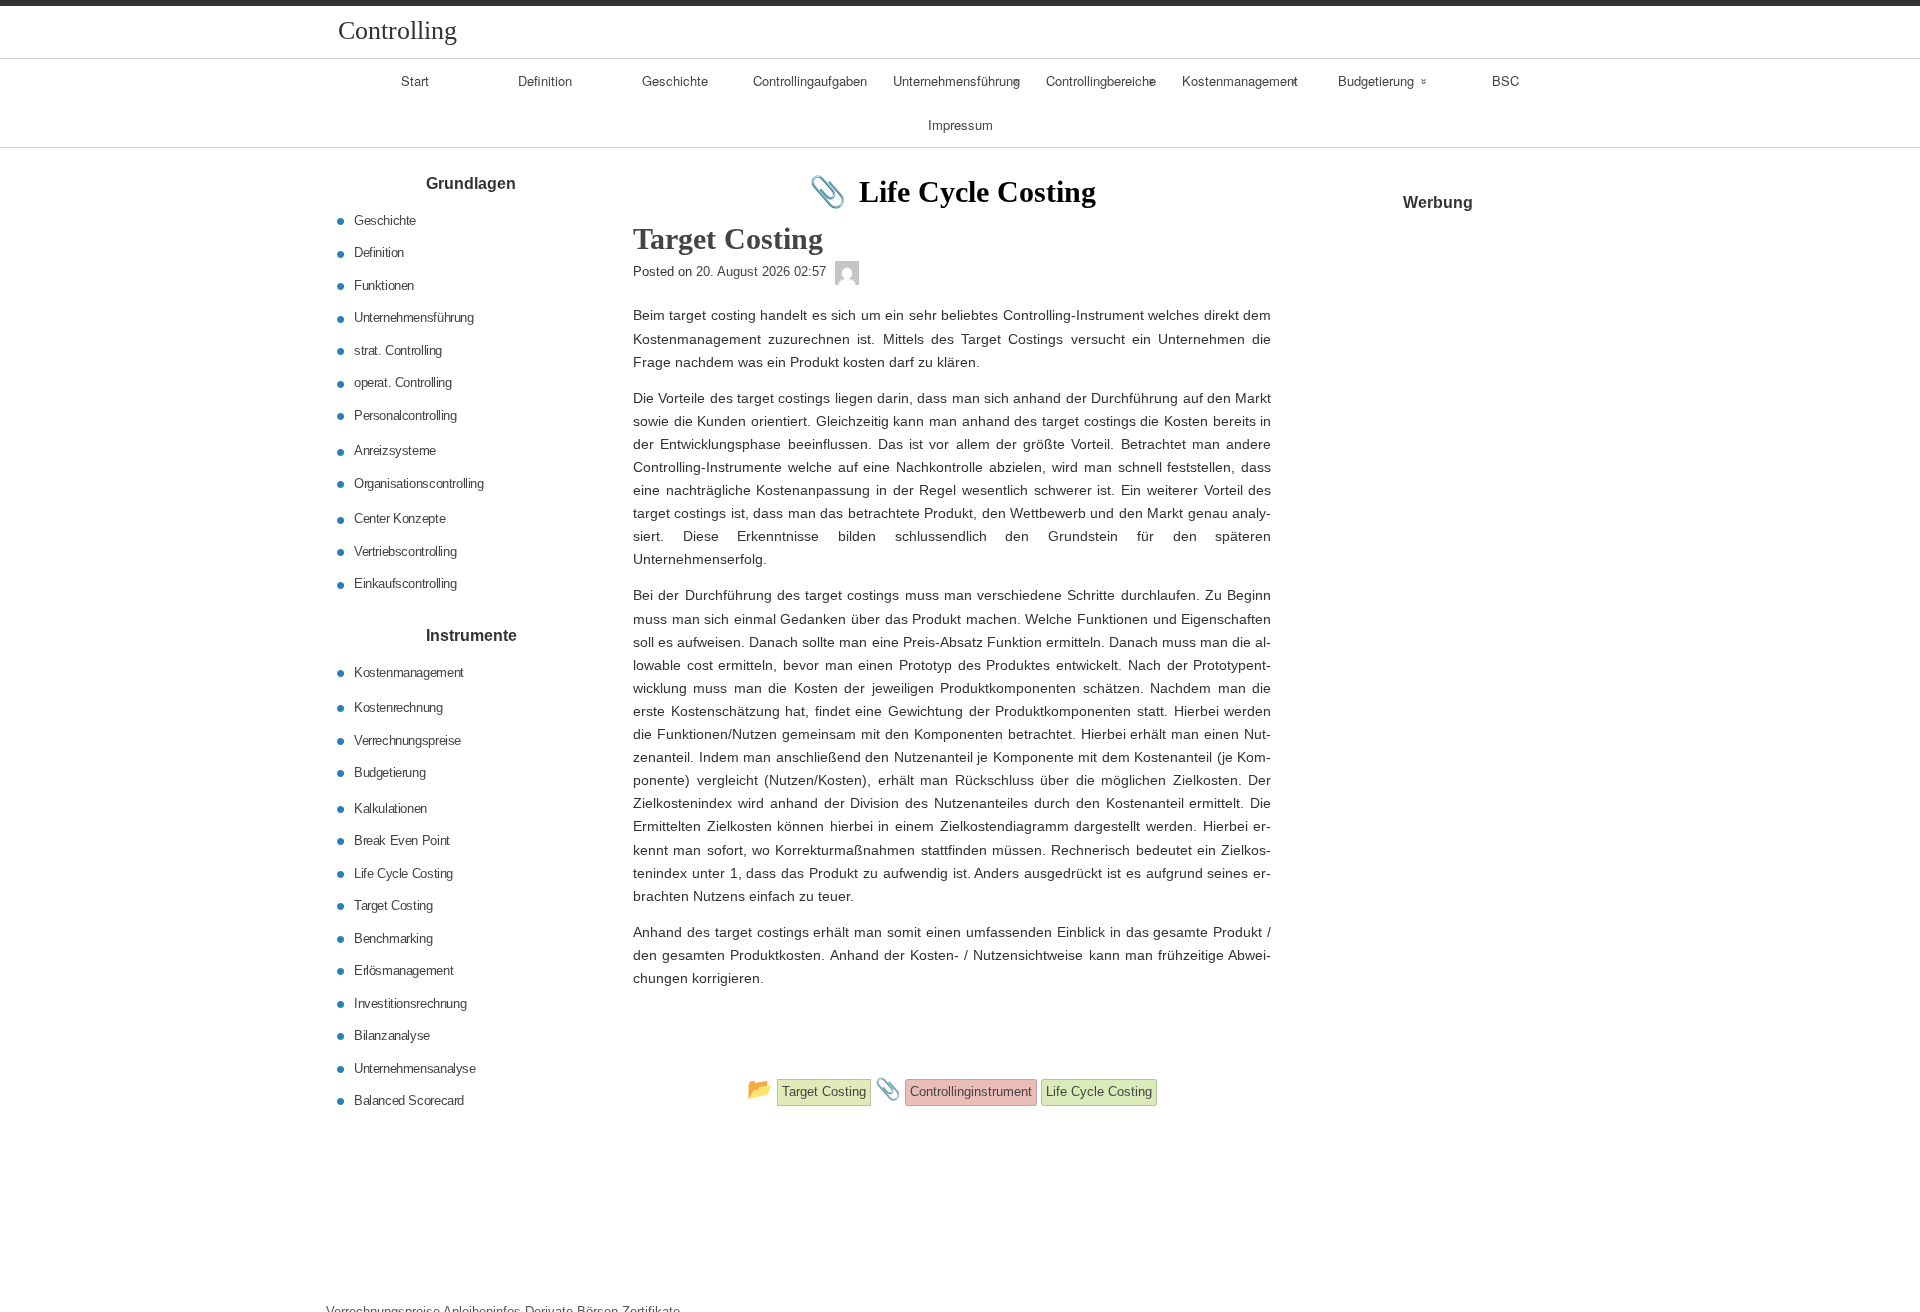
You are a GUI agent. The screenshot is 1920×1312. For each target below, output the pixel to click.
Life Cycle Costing (403, 872)
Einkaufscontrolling (405, 583)
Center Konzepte (399, 518)
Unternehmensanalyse (415, 1067)
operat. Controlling (403, 382)
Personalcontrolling (405, 415)
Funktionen (384, 285)
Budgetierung (1376, 80)
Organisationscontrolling (419, 483)
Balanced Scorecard (409, 1100)
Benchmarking (393, 937)
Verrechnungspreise (407, 739)
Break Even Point (402, 840)
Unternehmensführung (956, 80)
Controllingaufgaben (810, 80)
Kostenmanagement (1240, 80)
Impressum (960, 124)
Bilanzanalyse (392, 1035)
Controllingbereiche (1101, 80)
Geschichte (675, 80)
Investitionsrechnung (410, 1002)
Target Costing (393, 905)
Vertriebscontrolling (405, 551)
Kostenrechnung (398, 707)
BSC (1505, 80)
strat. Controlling (398, 350)
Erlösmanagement (403, 970)
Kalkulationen (390, 807)
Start (415, 80)
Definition (545, 80)
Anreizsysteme (395, 450)
